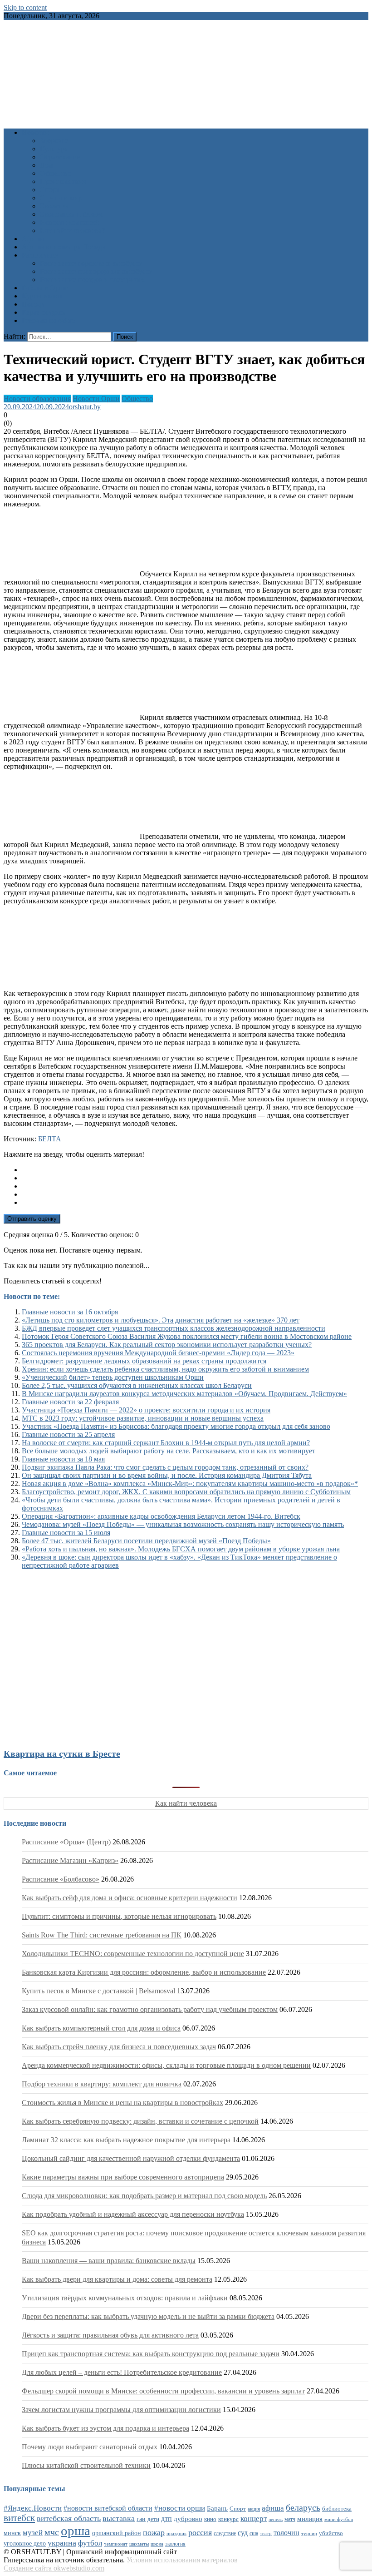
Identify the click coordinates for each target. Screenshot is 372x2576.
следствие (225, 2533)
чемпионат (116, 2544)
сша (254, 2534)
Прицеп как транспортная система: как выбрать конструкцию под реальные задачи (151, 2354)
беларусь (303, 2507)
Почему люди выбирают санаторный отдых (90, 2447)
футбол (90, 2543)
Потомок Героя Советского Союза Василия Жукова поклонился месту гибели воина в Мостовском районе (187, 1336)
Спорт (50, 190)
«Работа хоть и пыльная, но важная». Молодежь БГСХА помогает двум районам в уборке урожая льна (181, 1549)
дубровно (188, 2519)
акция (254, 2509)
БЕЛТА (50, 1139)
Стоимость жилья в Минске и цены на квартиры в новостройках (122, 2103)
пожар (154, 2532)
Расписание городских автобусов (91, 263)
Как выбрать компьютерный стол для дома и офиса (101, 2028)
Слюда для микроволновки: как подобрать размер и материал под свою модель (144, 2196)
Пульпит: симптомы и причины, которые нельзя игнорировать (119, 1916)
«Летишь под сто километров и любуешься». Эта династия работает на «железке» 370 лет (161, 1320)
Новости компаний (70, 222)
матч (290, 2519)
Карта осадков (44, 312)
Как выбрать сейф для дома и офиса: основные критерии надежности (130, 1898)
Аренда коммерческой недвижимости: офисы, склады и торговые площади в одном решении (166, 2065)
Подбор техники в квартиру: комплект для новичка (102, 2084)
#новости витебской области (108, 2508)
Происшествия (63, 181)
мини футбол (339, 2519)
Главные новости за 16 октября (70, 1312)
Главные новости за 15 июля (66, 1533)
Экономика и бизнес (72, 214)
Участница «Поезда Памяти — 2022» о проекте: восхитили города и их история (146, 1410)
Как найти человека (186, 1803)
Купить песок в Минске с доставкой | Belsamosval (98, 1991)
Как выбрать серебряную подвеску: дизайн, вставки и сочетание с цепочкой (140, 2121)
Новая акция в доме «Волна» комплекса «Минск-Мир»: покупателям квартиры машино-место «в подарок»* (190, 1484)
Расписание (40, 255)
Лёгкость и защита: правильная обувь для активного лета (110, 2335)
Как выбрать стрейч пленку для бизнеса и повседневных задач (119, 2047)
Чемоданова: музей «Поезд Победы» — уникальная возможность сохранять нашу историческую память (183, 1524)
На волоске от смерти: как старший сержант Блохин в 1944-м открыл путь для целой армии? (166, 1443)
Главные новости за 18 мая (63, 1459)
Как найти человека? (72, 230)
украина (62, 2543)
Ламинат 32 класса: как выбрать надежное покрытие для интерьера (126, 2140)
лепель (276, 2519)
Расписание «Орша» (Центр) (66, 1842)
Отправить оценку (32, 1219)
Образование (60, 157)
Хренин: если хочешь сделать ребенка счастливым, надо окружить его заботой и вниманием (165, 1369)
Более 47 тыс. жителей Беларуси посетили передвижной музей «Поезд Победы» (146, 1541)
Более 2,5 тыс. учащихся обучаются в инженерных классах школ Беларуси (137, 1385)
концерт (254, 2519)
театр (266, 2533)
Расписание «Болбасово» (61, 1879)
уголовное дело (25, 2544)
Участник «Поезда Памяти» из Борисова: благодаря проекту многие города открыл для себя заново (176, 1426)
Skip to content (25, 7)
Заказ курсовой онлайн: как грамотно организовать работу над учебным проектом (150, 2009)
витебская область (69, 2518)
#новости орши (180, 2508)
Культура (54, 149)
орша (76, 2531)
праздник (176, 2533)
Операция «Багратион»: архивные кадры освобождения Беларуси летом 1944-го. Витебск (161, 1516)
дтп (166, 2519)
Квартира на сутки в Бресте (62, 1754)
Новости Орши (96, 399)
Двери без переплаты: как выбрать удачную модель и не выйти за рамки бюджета (148, 2316)
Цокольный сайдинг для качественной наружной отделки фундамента (131, 2158)
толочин (286, 2533)
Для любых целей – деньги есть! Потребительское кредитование (122, 2372)
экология (175, 2544)
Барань (217, 2508)
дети (153, 2519)
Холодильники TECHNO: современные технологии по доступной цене (133, 1954)
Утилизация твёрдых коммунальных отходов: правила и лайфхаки (125, 2298)
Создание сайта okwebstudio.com (54, 2568)
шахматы (139, 2544)
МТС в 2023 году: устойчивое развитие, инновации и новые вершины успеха (143, 1418)
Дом (46, 165)
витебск (19, 2518)
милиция (310, 2519)
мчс (52, 2532)
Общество (56, 173)
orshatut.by (85, 407)
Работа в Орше (45, 288)
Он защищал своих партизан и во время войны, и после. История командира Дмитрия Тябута (167, 1475)
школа (157, 2544)
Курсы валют (42, 296)
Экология (55, 206)
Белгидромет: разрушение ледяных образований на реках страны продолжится (144, 1361)
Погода (33, 304)
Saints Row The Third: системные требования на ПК (102, 1935)
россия (200, 2532)
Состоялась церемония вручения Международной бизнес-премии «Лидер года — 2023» (158, 1353)
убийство (331, 2533)
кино (210, 2519)
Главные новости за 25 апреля (68, 1434)
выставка (119, 2518)
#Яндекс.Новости (33, 2508)
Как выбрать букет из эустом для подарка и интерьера (105, 2428)
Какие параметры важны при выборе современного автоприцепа (123, 2177)
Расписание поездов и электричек (93, 280)
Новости (35, 132)
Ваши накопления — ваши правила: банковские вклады (109, 2261)
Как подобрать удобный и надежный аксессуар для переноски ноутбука (133, 2214)
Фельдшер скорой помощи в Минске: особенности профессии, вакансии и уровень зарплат (163, 2391)
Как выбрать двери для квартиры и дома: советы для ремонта (117, 2279)
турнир (309, 2533)
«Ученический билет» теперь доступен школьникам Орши (113, 1377)
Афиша (33, 239)
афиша (273, 2508)
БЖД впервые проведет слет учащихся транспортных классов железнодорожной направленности (174, 1328)
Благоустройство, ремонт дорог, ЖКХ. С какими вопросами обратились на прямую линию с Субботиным (186, 1492)
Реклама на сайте (48, 320)
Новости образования (37, 399)
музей (33, 2533)
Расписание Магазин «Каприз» (70, 1860)
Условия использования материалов (182, 2560)
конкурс (228, 2519)
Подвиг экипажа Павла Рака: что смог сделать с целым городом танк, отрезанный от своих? (165, 1467)
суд (243, 2533)
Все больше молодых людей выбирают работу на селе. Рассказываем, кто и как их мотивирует (169, 1451)
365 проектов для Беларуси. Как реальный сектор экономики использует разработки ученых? (167, 1345)
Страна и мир (61, 198)
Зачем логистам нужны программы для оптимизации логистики (121, 2410)
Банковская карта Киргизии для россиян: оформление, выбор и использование (144, 1972)
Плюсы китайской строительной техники (86, 2465)
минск (12, 2533)
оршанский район (117, 2533)
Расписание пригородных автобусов (96, 271)
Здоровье (54, 141)
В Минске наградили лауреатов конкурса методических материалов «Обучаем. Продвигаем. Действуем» (184, 1394)
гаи (141, 2519)
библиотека (337, 2509)
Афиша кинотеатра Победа (64, 247)
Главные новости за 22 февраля (70, 1402)
